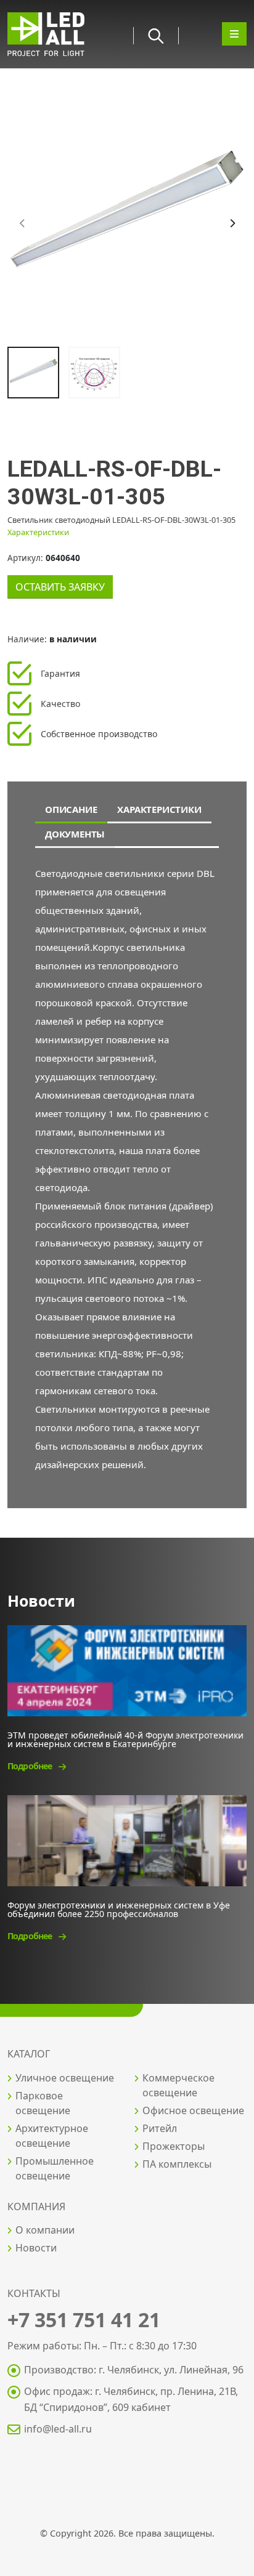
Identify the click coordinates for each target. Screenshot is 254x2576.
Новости (36, 2248)
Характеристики (38, 532)
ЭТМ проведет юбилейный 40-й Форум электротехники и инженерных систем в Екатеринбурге (125, 1739)
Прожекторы (174, 2146)
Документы (75, 834)
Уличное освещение (65, 2078)
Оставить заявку (60, 587)
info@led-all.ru (58, 2429)
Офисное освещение (193, 2110)
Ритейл (160, 2128)
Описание (71, 809)
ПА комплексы (177, 2164)
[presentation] (23, 224)
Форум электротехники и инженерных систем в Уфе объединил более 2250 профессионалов (119, 1909)
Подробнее (31, 1766)
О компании (45, 2230)
